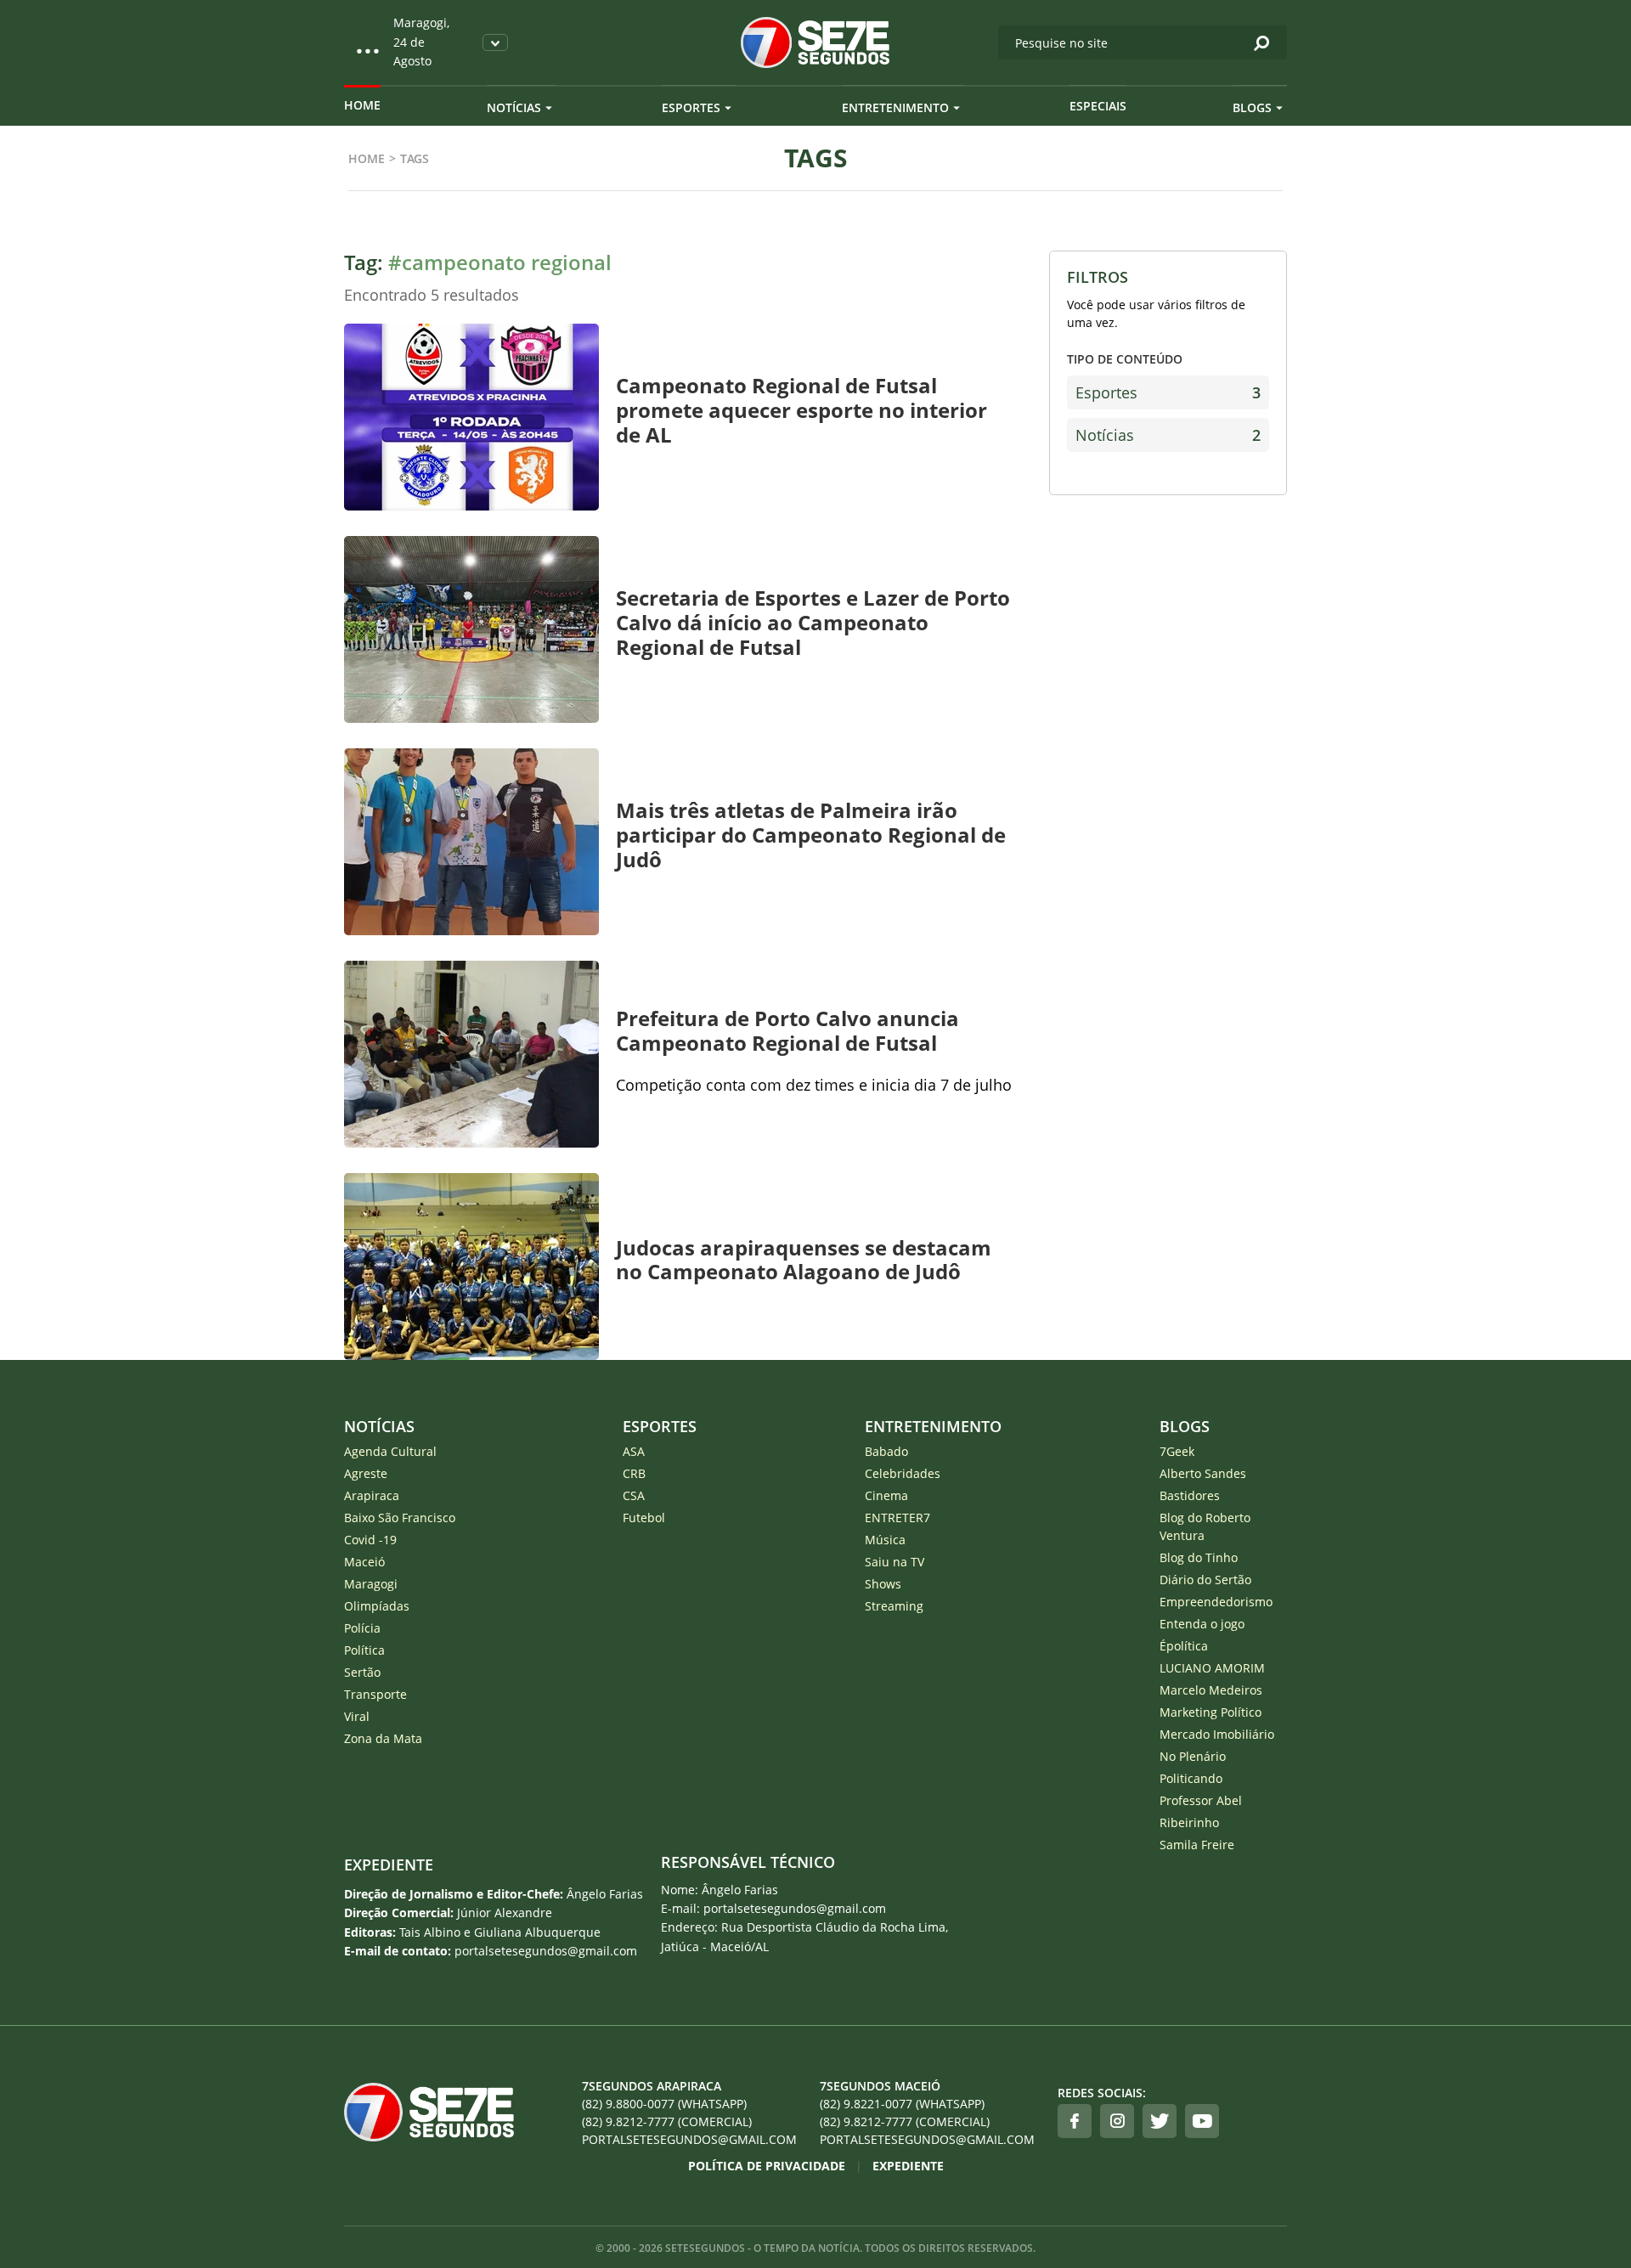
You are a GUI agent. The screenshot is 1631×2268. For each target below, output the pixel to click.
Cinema (886, 1495)
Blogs (1252, 107)
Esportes (691, 107)
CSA (634, 1495)
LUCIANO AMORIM (1212, 1668)
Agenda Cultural (390, 1451)
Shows (883, 1584)
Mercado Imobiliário (1217, 1734)
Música (885, 1540)
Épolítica (1184, 1646)
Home (362, 105)
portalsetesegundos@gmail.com (689, 2139)
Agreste (366, 1473)
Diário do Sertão (1205, 1580)
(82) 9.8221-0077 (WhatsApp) (902, 2104)
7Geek (1177, 1451)
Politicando (1191, 1778)
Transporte (375, 1694)
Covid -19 (370, 1540)
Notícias (514, 107)
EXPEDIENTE (389, 1865)
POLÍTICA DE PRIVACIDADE (767, 2166)
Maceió (364, 1562)
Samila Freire (1197, 1845)
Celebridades (903, 1473)
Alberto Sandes (1203, 1473)
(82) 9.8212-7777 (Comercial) (667, 2121)
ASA (634, 1451)
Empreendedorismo (1216, 1602)
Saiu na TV (895, 1562)
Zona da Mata (383, 1738)
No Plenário (1193, 1756)
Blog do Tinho (1199, 1557)
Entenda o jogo (1202, 1624)
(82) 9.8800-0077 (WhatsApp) (664, 2104)
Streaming (894, 1606)
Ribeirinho (1189, 1822)
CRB (634, 1473)
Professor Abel (1201, 1800)
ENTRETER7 (897, 1518)
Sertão (362, 1672)
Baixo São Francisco (400, 1518)
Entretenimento (895, 107)
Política (364, 1650)
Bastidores (1190, 1495)
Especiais (1098, 106)
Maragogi (371, 1584)
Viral (357, 1716)
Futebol (644, 1518)
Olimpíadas (377, 1606)
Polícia (362, 1628)
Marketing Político (1211, 1712)
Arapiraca (372, 1495)
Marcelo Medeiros (1211, 1690)
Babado (886, 1451)
